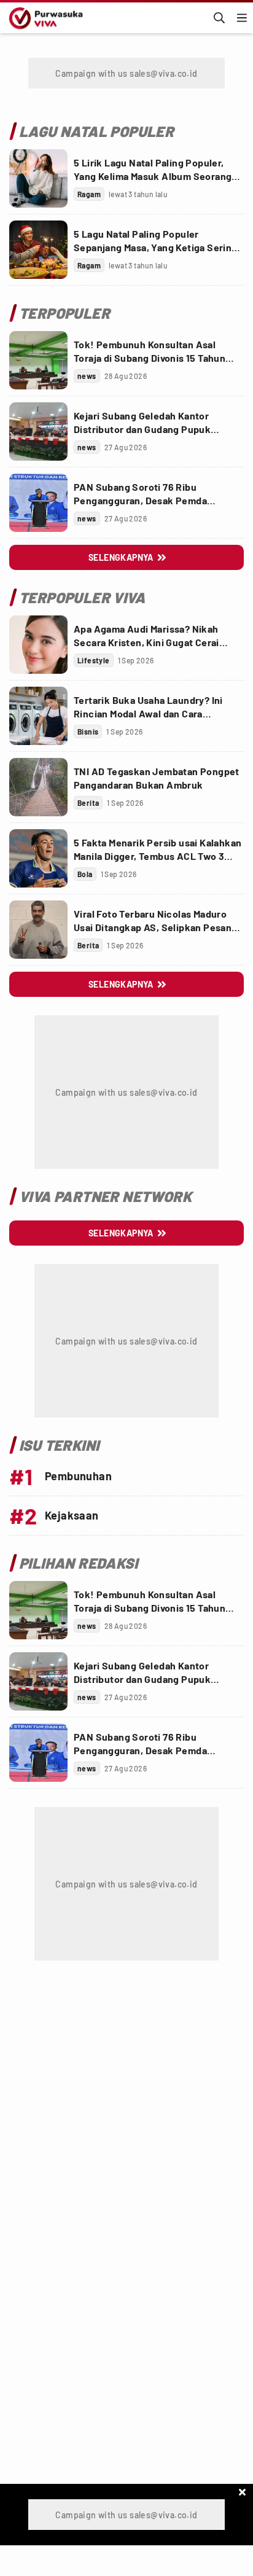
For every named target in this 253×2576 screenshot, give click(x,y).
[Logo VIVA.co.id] (44, 18)
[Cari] (219, 18)
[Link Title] (38, 178)
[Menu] (242, 18)
